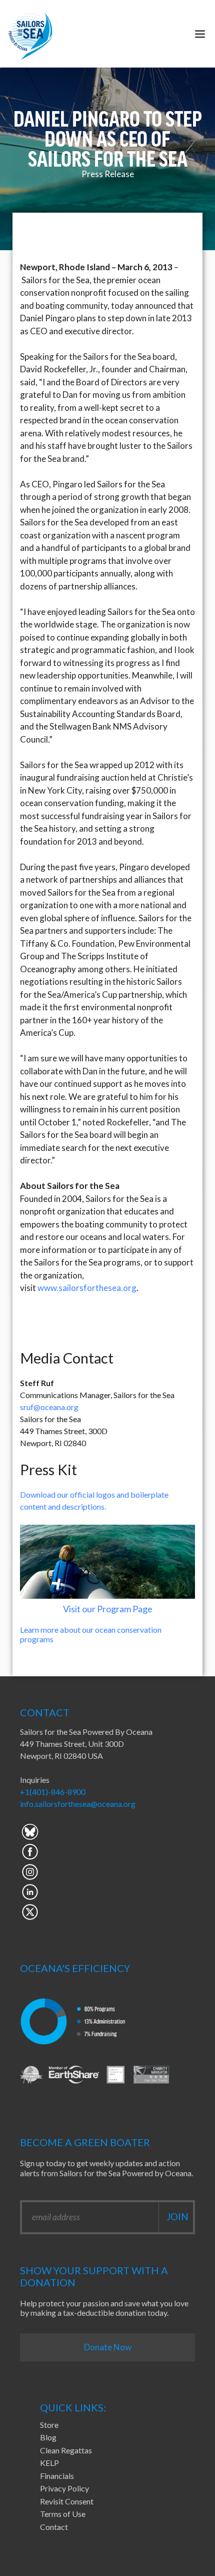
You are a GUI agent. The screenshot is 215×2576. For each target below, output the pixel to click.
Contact (54, 2527)
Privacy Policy (64, 2488)
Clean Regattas (66, 2450)
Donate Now (108, 2347)
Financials (57, 2476)
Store (49, 2425)
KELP (49, 2463)
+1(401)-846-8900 (53, 1792)
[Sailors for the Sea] (30, 34)
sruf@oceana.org (49, 1407)
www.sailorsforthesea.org (87, 1288)
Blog (48, 2437)
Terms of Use (63, 2514)
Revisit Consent (67, 2501)
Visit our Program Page (108, 1609)
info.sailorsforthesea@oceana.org (78, 1804)
